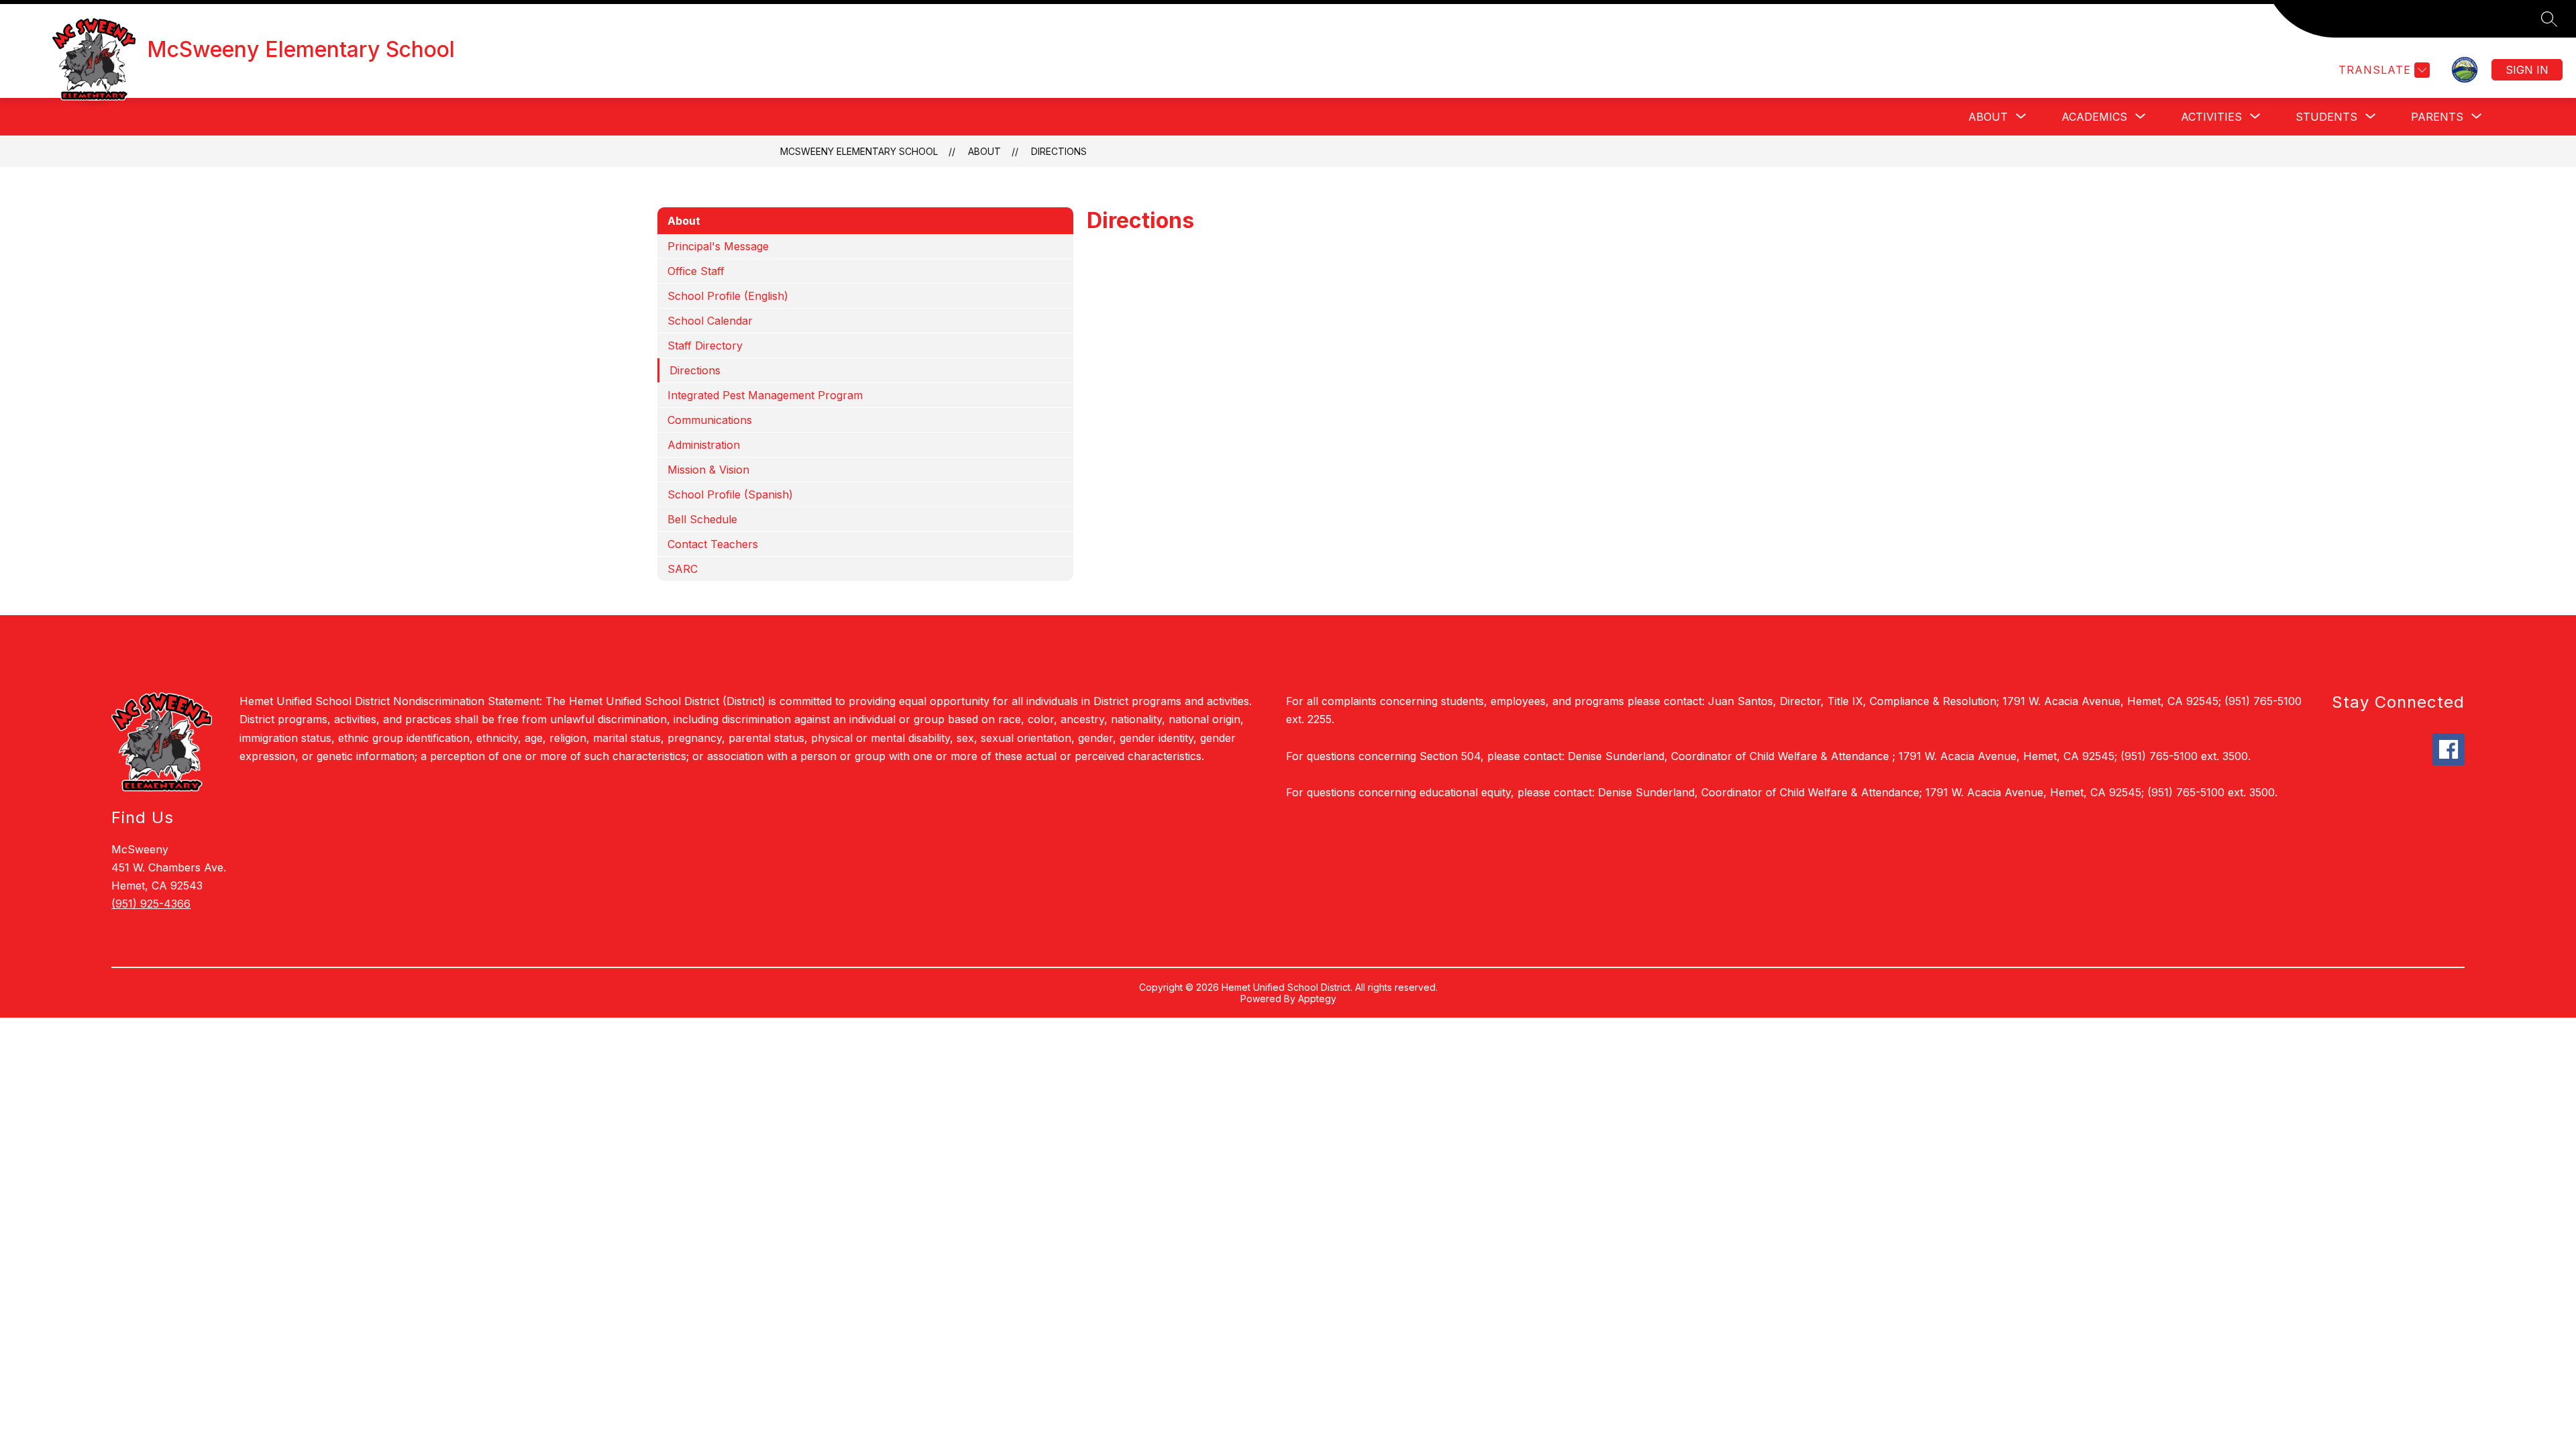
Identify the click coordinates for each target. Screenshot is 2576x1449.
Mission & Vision (708, 470)
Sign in (2527, 70)
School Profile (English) (728, 296)
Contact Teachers (713, 544)
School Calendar (710, 321)
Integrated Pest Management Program (765, 395)
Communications (710, 420)
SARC (683, 569)
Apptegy (1317, 999)
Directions (1059, 151)
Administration (704, 445)
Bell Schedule (702, 519)
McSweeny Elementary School (859, 151)
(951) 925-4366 (151, 904)
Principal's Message (718, 246)
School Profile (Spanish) (730, 494)
